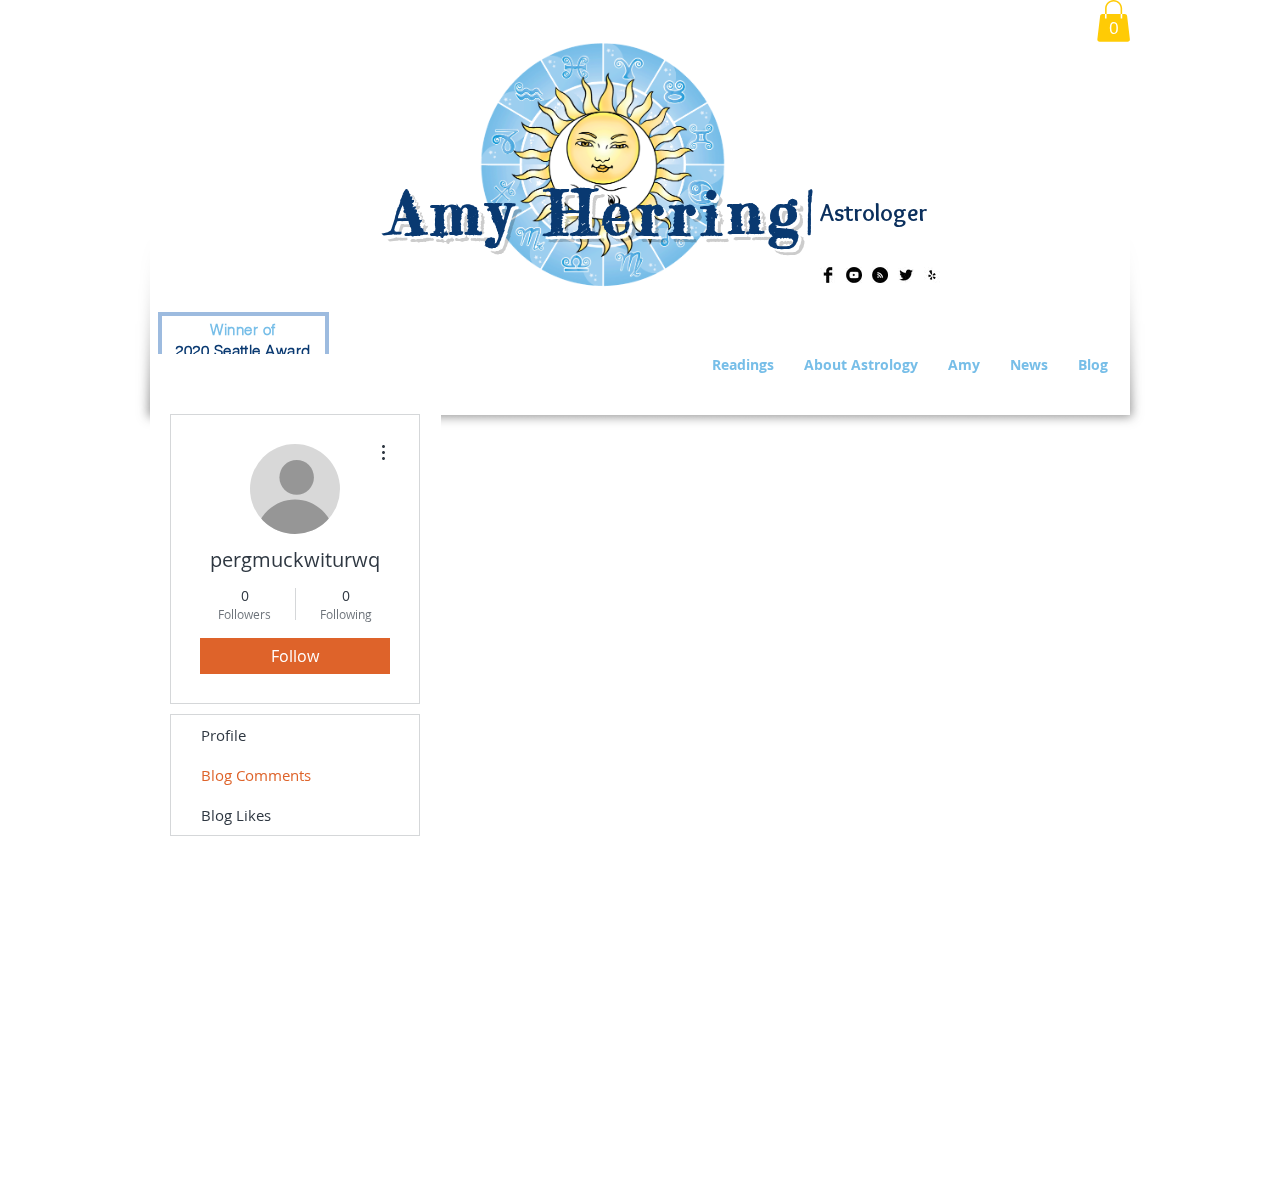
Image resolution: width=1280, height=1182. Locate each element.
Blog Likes (236, 815)
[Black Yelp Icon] (932, 275)
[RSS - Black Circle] (880, 275)
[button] (1113, 21)
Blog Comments (256, 775)
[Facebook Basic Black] (828, 275)
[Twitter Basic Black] (906, 275)
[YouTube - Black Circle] (854, 275)
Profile (223, 735)
